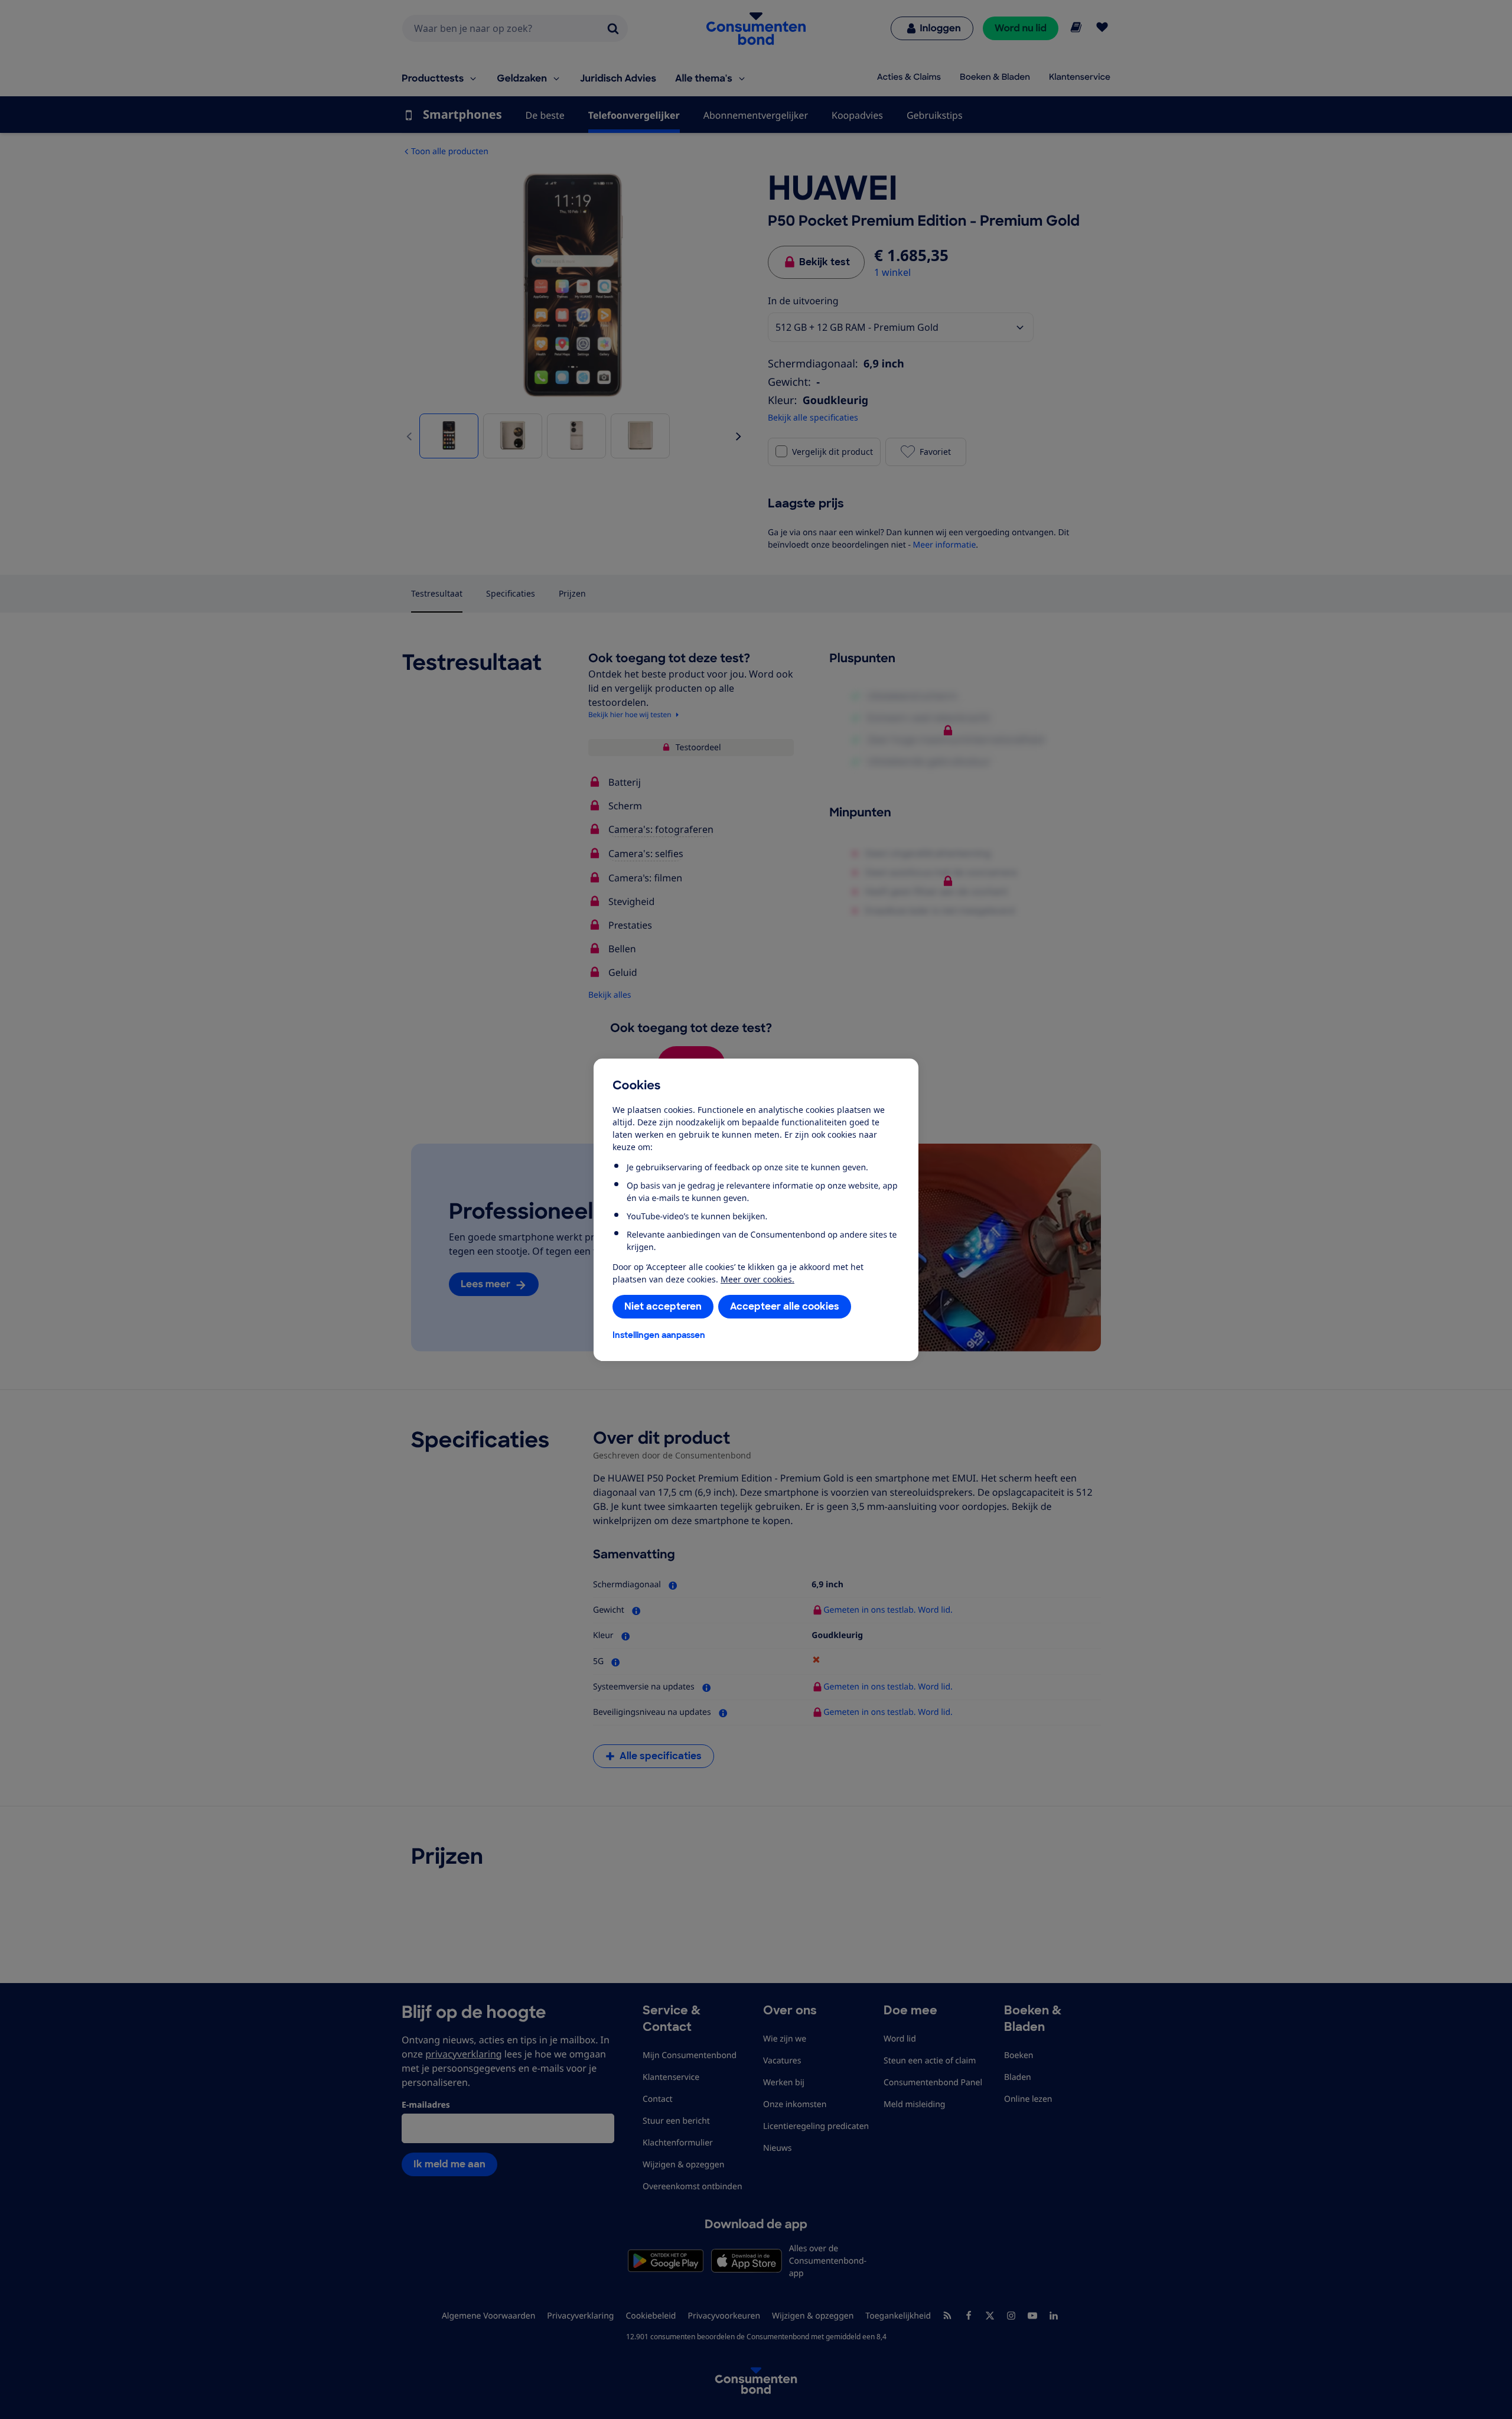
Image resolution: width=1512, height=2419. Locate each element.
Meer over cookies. (757, 1279)
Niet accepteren (663, 1306)
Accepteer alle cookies (785, 1306)
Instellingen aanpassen (659, 1335)
